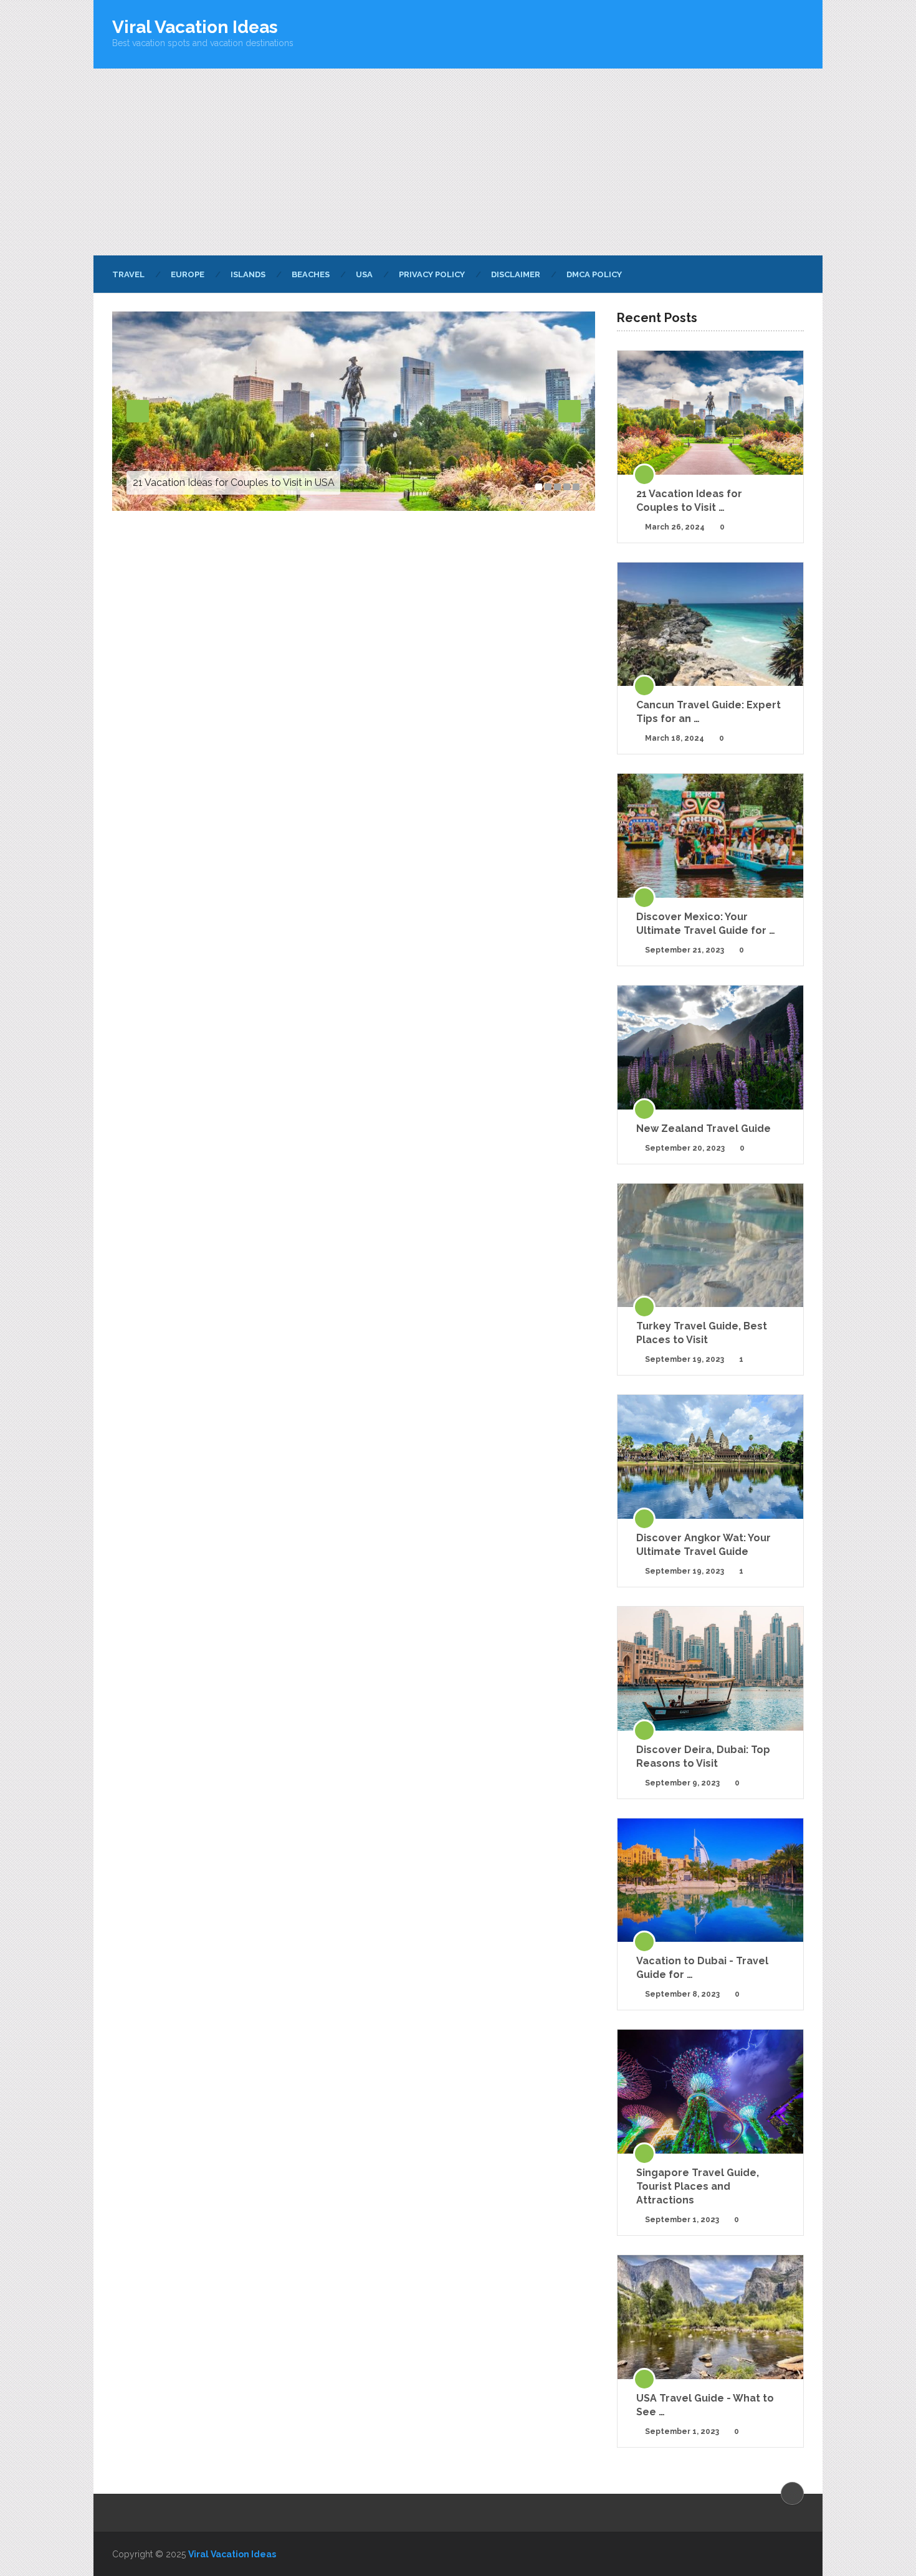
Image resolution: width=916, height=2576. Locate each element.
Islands (248, 274)
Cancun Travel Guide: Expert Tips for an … (708, 712)
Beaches (311, 274)
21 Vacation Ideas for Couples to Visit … (689, 501)
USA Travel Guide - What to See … (705, 2405)
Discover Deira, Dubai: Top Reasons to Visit (703, 1756)
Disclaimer (516, 274)
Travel (128, 274)
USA (364, 274)
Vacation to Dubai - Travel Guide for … (702, 1968)
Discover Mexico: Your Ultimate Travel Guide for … (706, 924)
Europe (188, 274)
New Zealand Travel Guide (704, 1129)
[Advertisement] (458, 162)
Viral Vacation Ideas (195, 27)
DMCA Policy (594, 274)
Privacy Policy (432, 274)
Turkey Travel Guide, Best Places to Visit (702, 1333)
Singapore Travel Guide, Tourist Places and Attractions (698, 2186)
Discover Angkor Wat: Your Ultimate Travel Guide (704, 1545)
